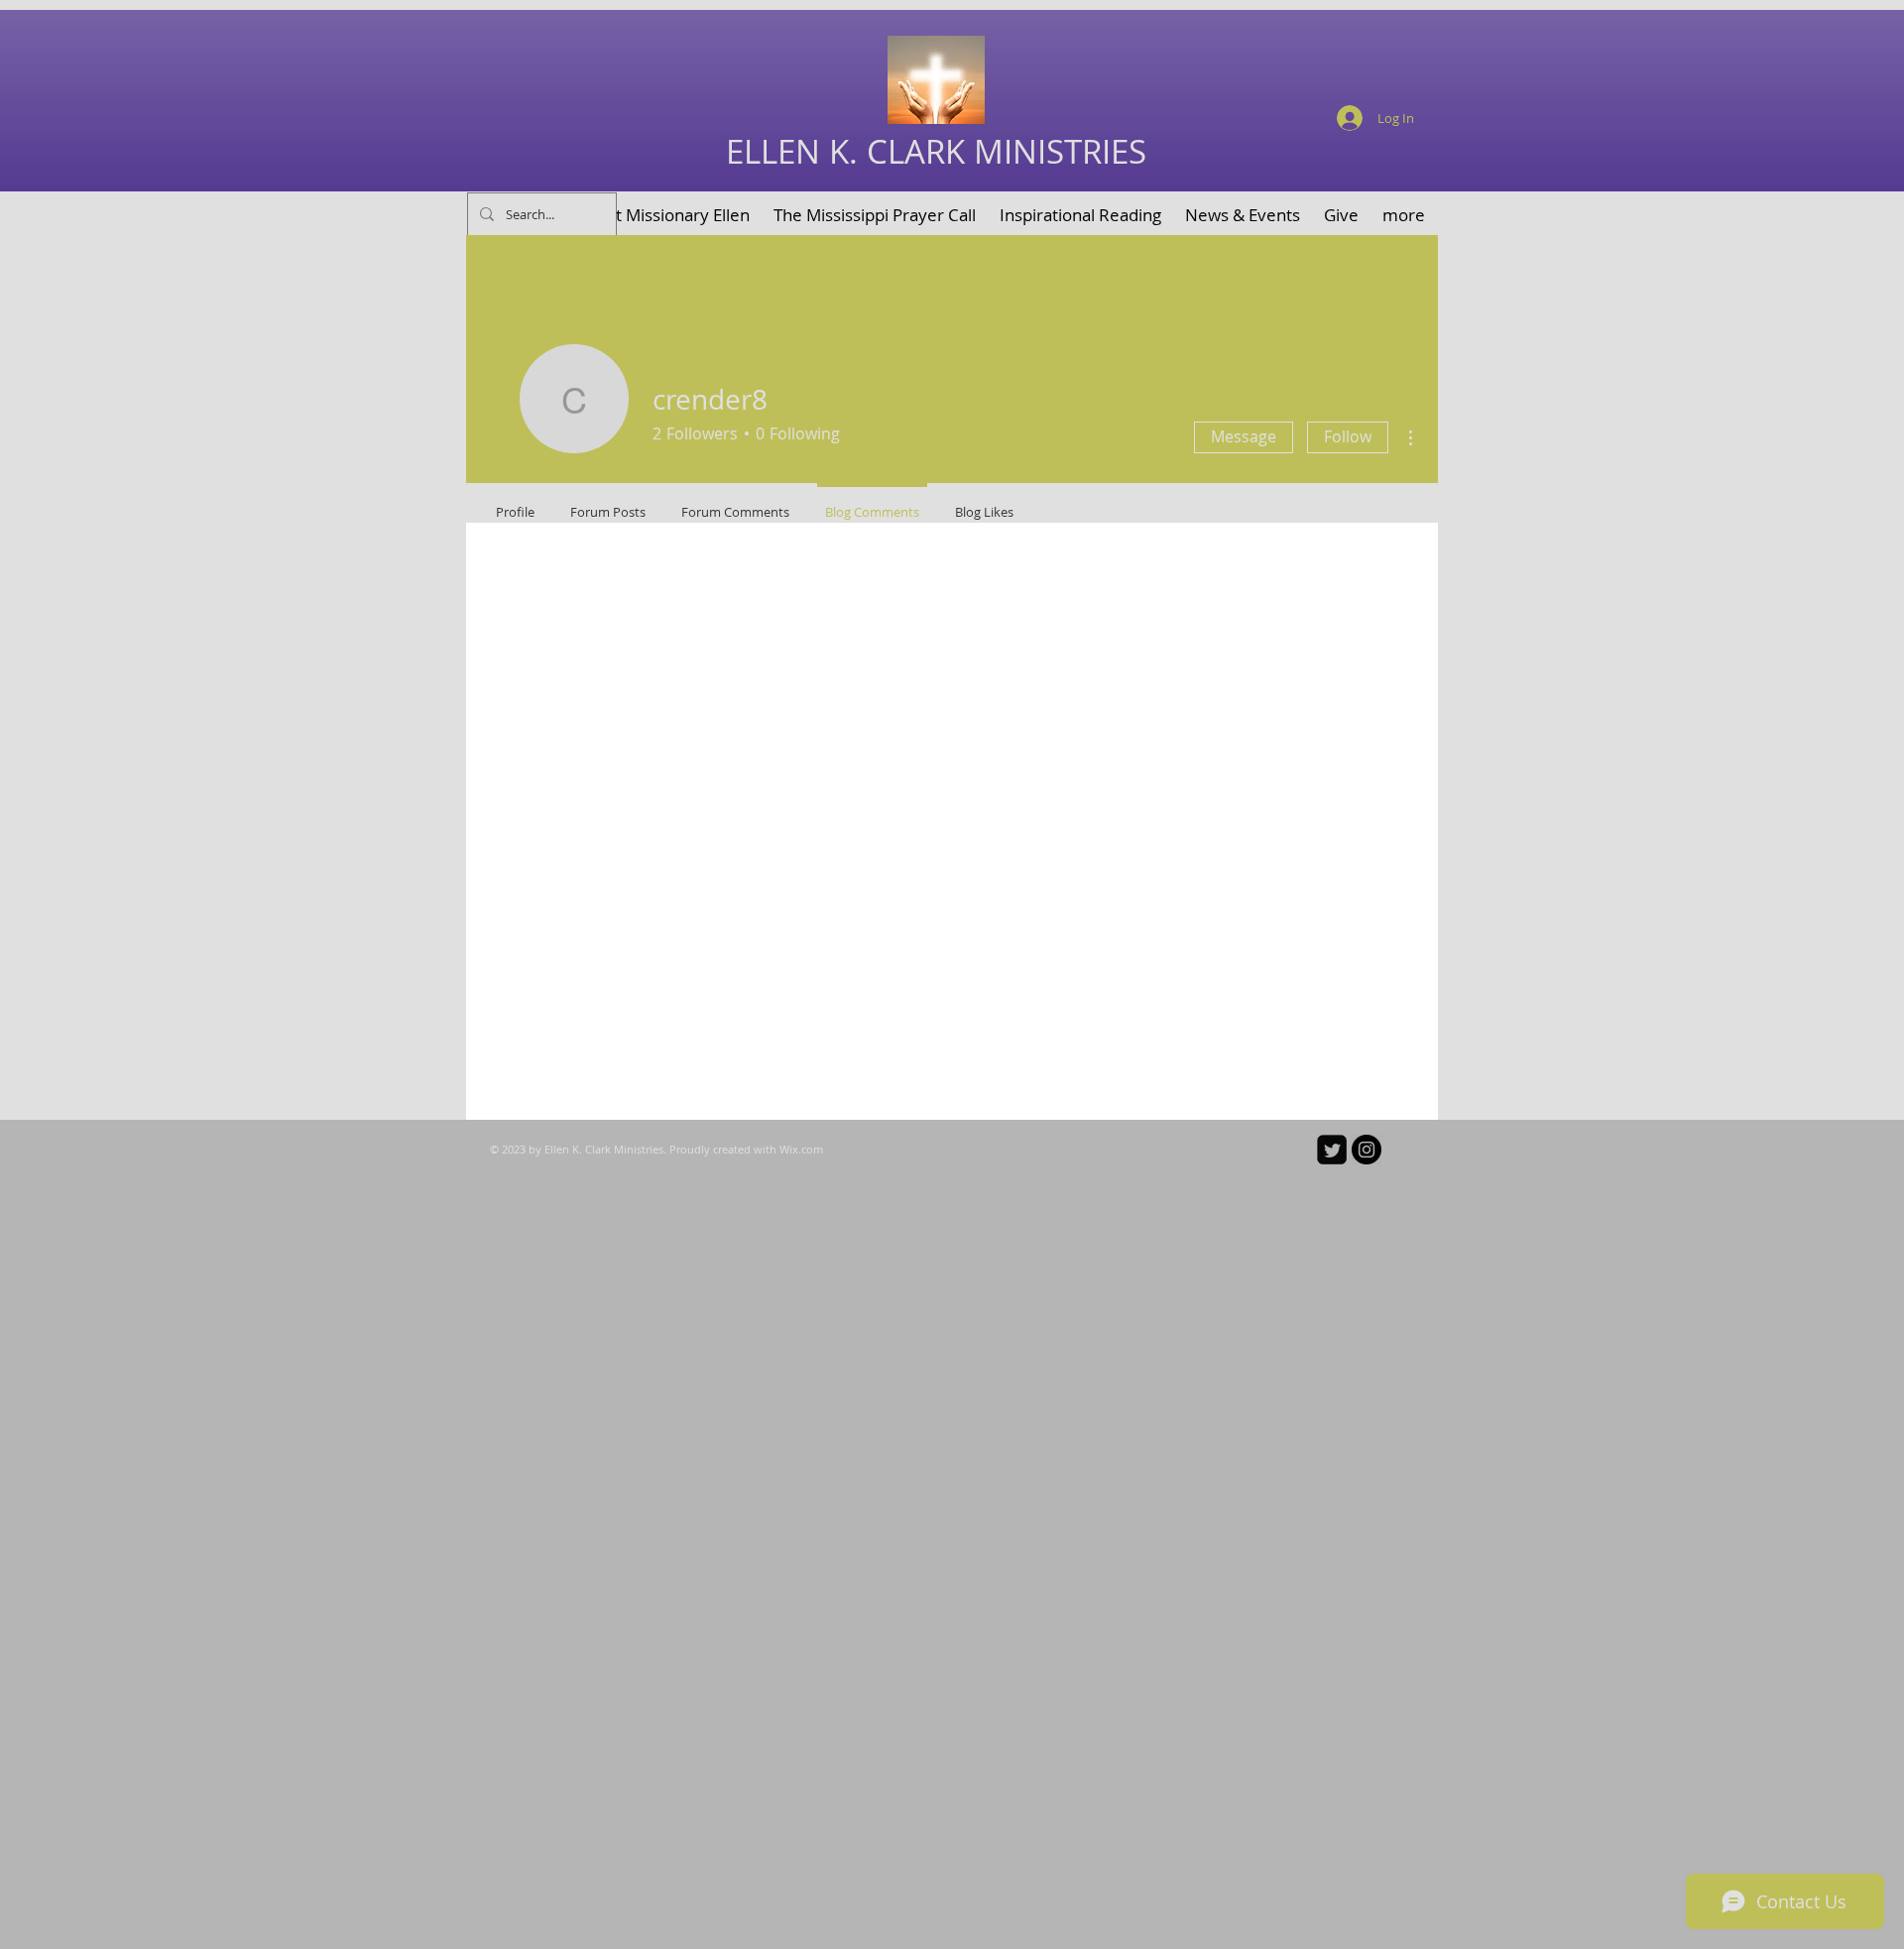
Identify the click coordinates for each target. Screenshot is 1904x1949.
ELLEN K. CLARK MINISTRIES (936, 151)
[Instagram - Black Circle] (1367, 1150)
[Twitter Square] (1332, 1150)
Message (1244, 436)
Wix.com (801, 1149)
